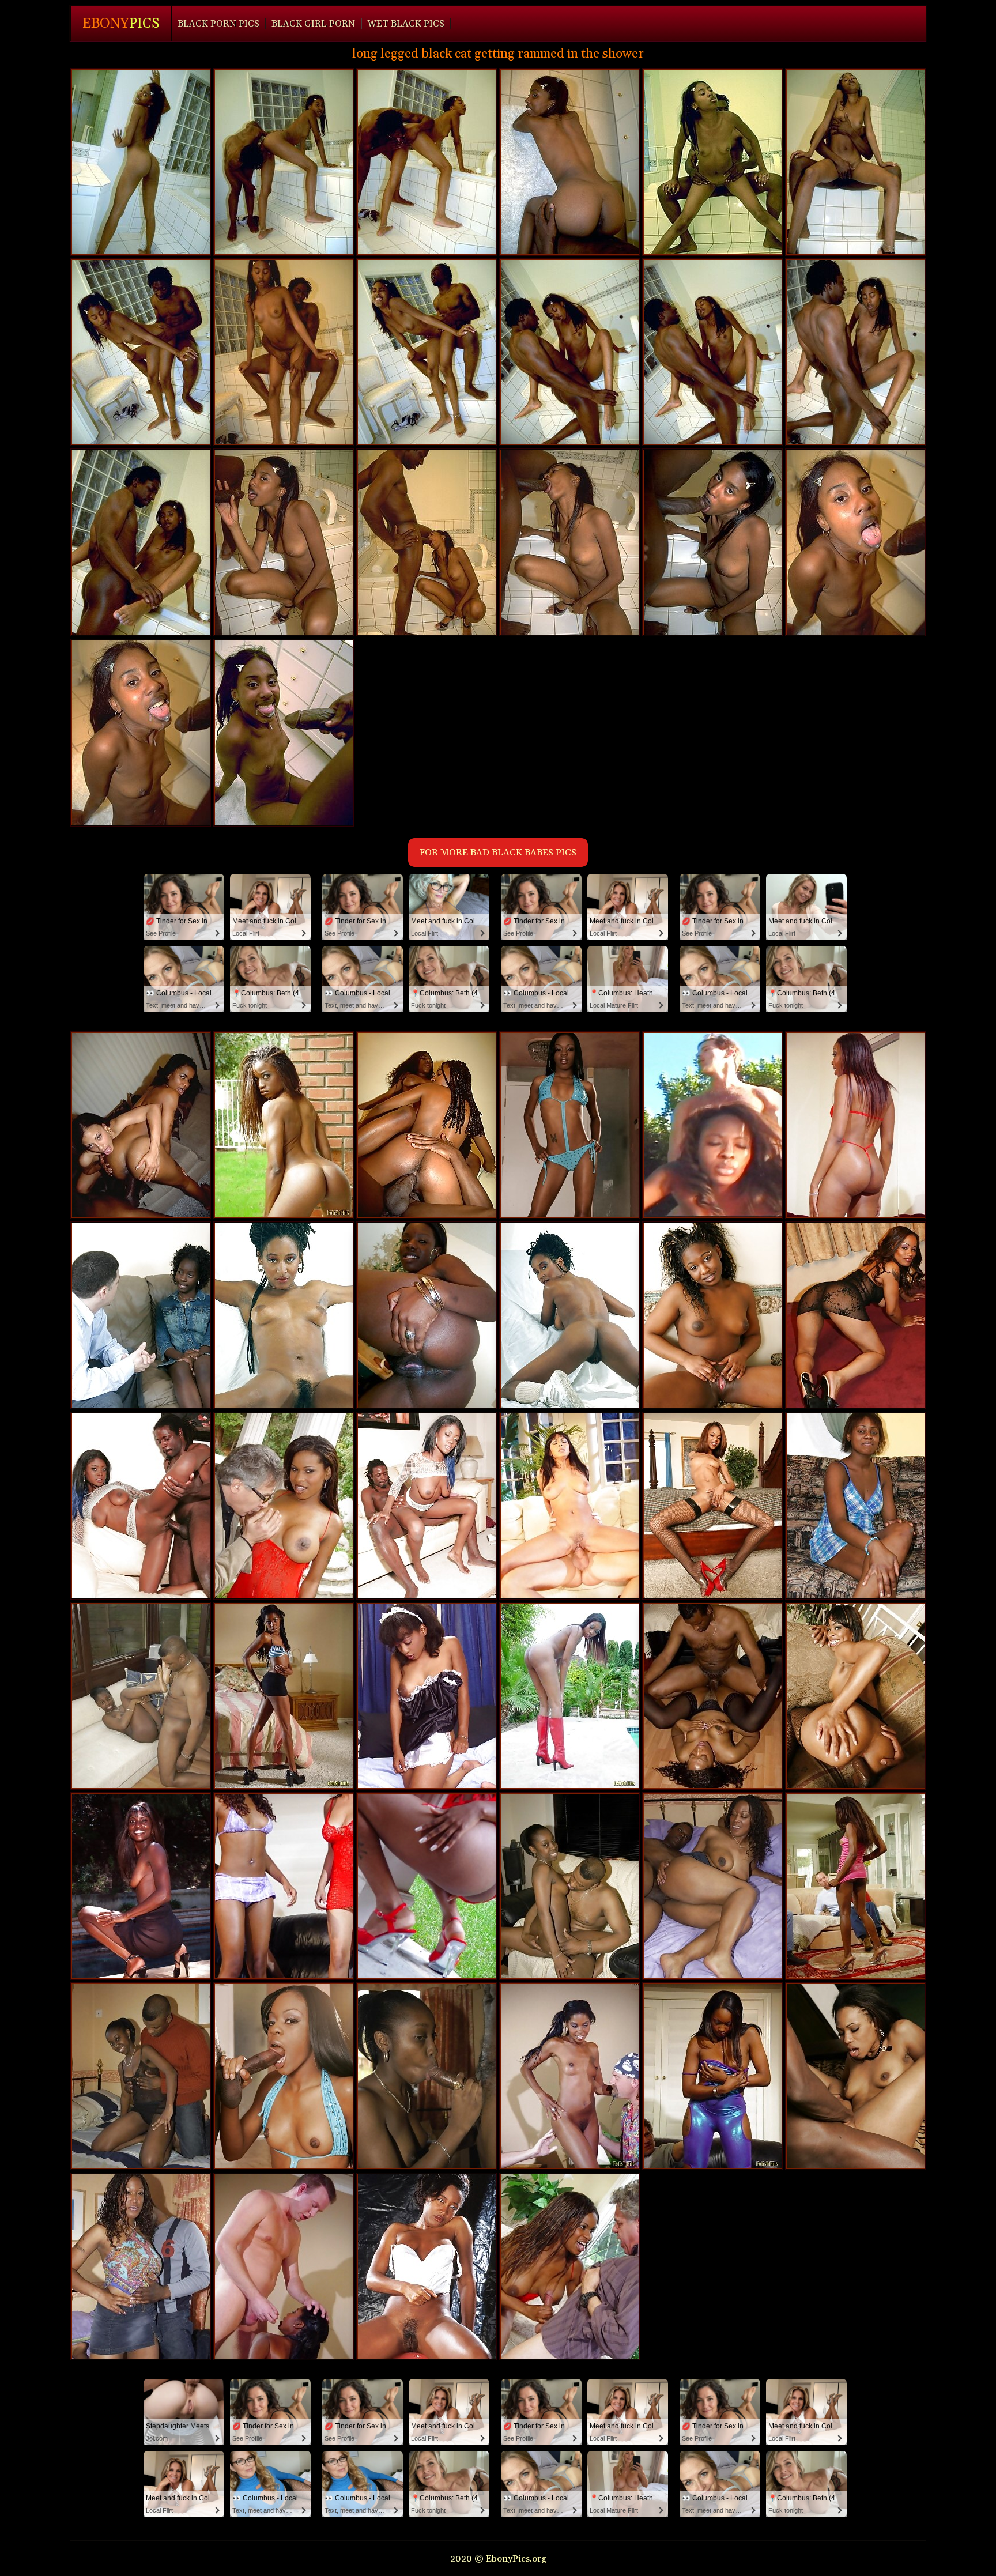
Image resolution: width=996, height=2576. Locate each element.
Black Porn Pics (218, 24)
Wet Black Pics (406, 24)
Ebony (121, 24)
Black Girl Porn (313, 24)
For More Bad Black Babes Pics (498, 853)
